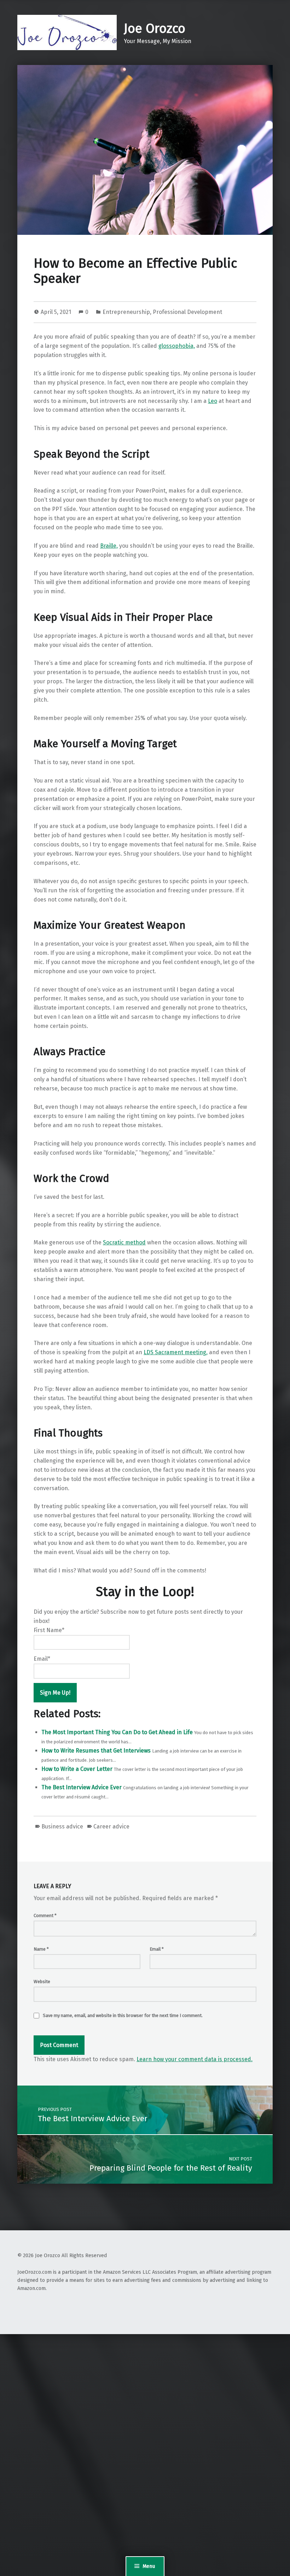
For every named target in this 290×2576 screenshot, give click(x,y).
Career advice (111, 1827)
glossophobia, (177, 346)
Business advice (62, 1827)
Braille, (109, 546)
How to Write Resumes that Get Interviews (96, 1751)
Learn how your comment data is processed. (195, 2059)
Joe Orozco (155, 29)
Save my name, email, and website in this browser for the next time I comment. (123, 2015)
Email (157, 1949)
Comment (45, 1915)
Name (41, 1949)
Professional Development (187, 312)
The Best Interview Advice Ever (82, 1787)
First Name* (49, 1630)
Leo (213, 401)
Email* (42, 1659)
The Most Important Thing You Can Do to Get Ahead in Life (117, 1732)
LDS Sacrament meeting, (176, 1352)
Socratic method (124, 1242)
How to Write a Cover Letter (77, 1769)
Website (42, 1982)
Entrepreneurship (126, 312)
